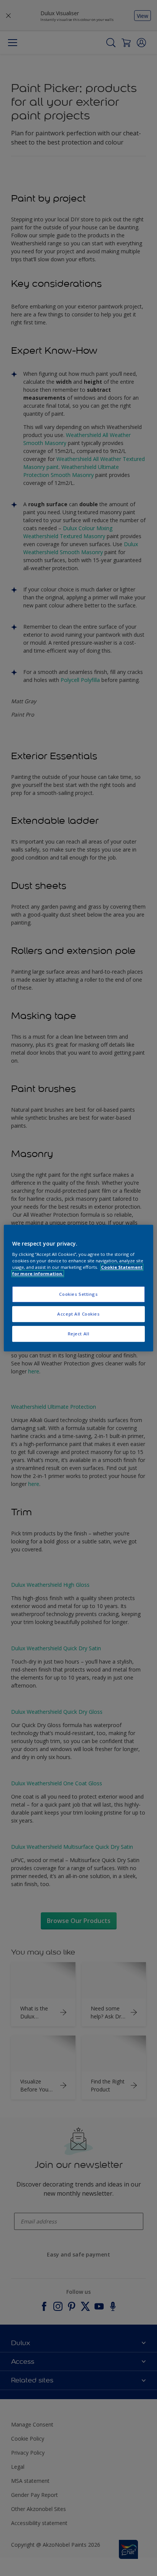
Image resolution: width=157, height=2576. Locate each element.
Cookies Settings (78, 1294)
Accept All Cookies (78, 1314)
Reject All (79, 1334)
